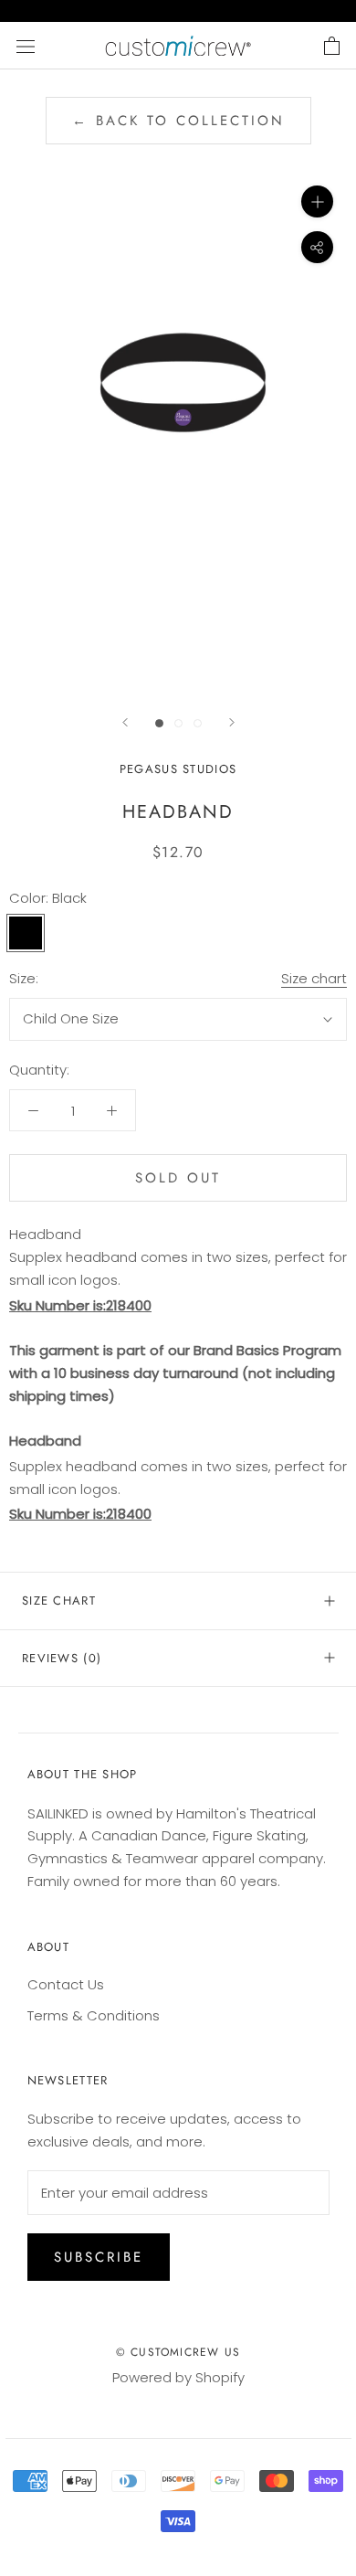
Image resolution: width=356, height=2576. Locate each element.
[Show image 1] (159, 723)
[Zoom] (317, 201)
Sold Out (178, 1178)
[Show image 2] (178, 723)
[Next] (232, 722)
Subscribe (99, 2257)
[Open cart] (332, 46)
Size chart (314, 978)
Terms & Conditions (94, 2015)
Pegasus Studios (178, 769)
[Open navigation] (26, 46)
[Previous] (125, 722)
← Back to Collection (178, 121)
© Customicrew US (178, 2352)
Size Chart (59, 1601)
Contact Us (66, 1984)
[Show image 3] (198, 723)
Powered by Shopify (178, 2377)
